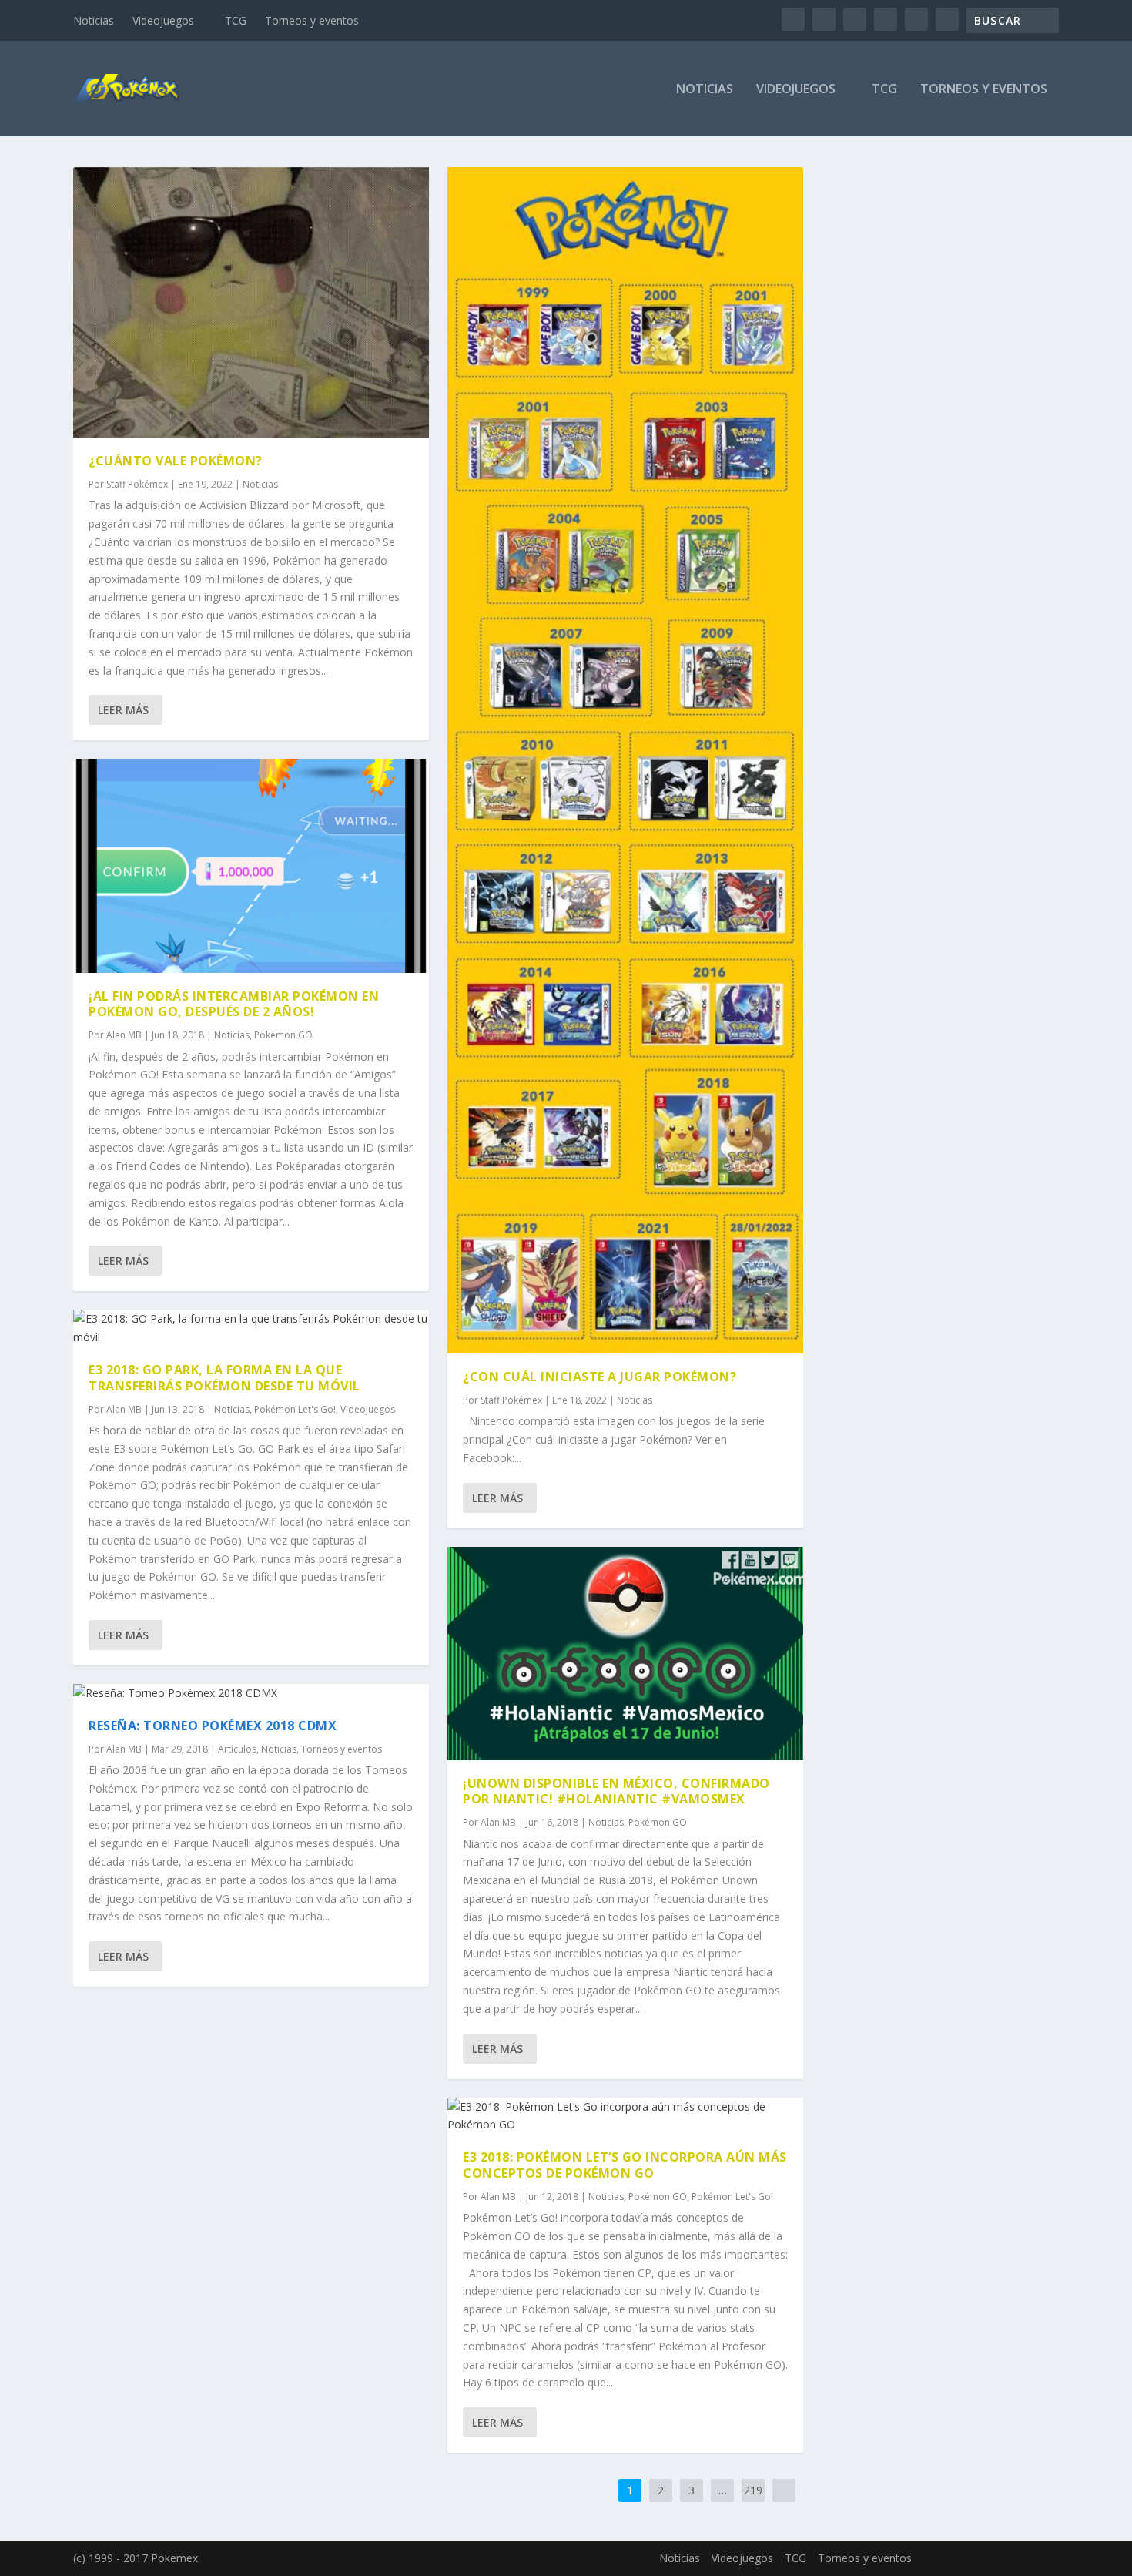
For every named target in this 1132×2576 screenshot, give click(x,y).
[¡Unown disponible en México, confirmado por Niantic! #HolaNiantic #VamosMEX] (625, 1654)
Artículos (237, 1749)
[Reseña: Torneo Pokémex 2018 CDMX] (251, 1693)
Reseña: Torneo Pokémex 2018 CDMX (213, 1726)
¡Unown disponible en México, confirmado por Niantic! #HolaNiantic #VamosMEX (616, 1791)
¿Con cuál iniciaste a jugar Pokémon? (599, 1377)
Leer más (123, 710)
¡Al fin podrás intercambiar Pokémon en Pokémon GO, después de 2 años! (234, 1004)
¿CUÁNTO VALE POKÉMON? (176, 461)
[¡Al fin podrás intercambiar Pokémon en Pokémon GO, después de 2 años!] (251, 865)
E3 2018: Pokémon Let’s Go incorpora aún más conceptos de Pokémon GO (625, 2165)
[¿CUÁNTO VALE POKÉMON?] (251, 302)
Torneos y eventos (312, 20)
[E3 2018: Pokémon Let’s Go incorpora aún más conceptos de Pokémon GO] (625, 2116)
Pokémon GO (283, 1035)
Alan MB (124, 1035)
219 (753, 2490)
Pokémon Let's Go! (295, 1409)
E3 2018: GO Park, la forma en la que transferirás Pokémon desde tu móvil (224, 1378)
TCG (236, 20)
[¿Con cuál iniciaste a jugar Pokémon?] (625, 760)
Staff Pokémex (137, 484)
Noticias (94, 20)
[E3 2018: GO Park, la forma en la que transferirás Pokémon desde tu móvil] (251, 1328)
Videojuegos (163, 20)
